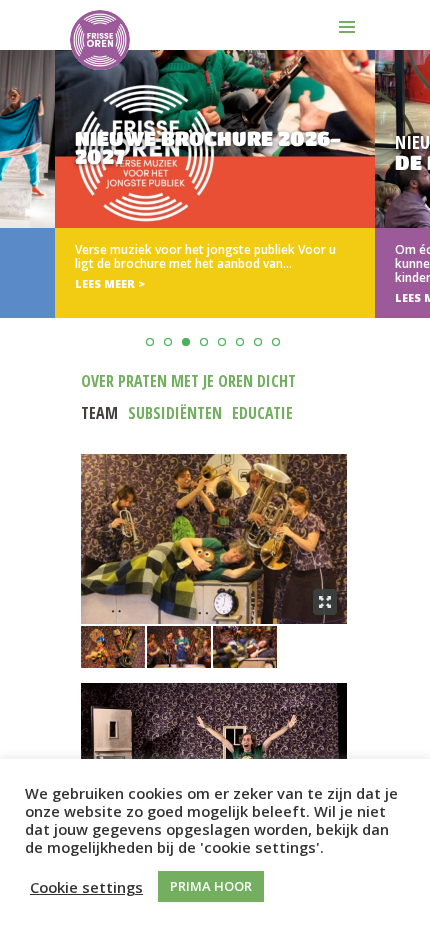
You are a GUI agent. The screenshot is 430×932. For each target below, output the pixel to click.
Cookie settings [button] (86, 887)
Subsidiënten (175, 413)
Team (99, 413)
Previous (18, 233)
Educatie (262, 413)
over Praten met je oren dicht (188, 381)
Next (411, 233)
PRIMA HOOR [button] (211, 886)
